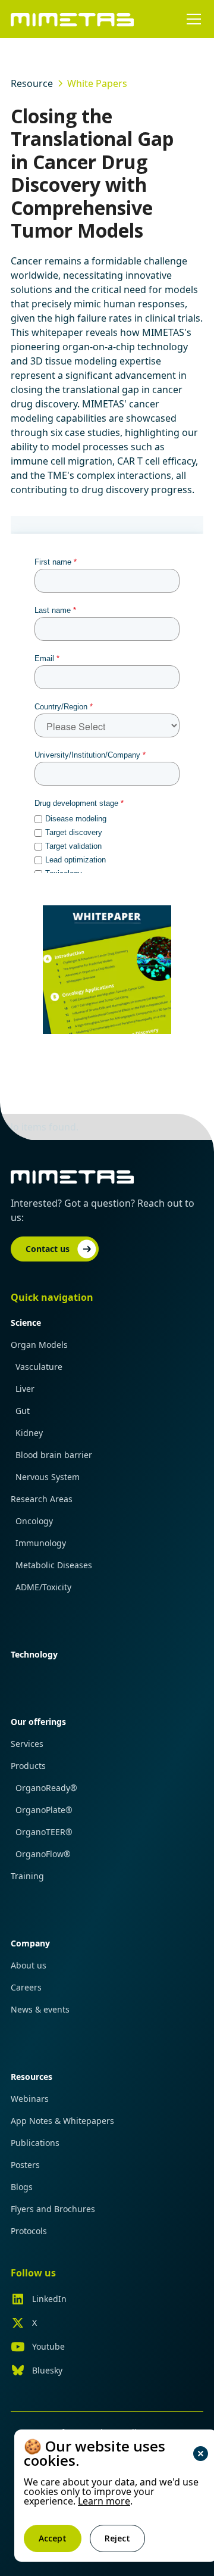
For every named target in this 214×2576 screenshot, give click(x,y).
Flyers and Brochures (53, 2209)
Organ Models (39, 1345)
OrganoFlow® (43, 1854)
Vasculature (39, 1367)
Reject (117, 2538)
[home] (73, 19)
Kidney (29, 1433)
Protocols (29, 2231)
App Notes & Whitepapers (62, 2121)
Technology (34, 1654)
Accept (53, 2538)
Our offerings (38, 1722)
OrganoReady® (46, 1788)
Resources (32, 2077)
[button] (191, 19)
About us (29, 1965)
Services (27, 1744)
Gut (23, 1411)
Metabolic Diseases (54, 1565)
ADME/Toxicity (43, 1587)
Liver (25, 1389)
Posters (25, 2165)
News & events (40, 2009)
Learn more (104, 2501)
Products (28, 1766)
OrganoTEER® (44, 1832)
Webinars (30, 2099)
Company (30, 1943)
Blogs (22, 2187)
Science (26, 1323)
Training (27, 1876)
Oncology (34, 1521)
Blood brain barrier (54, 1455)
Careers (26, 1987)
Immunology (41, 1543)
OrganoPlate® (44, 1810)
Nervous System (48, 1477)
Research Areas (42, 1499)
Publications (35, 2143)
